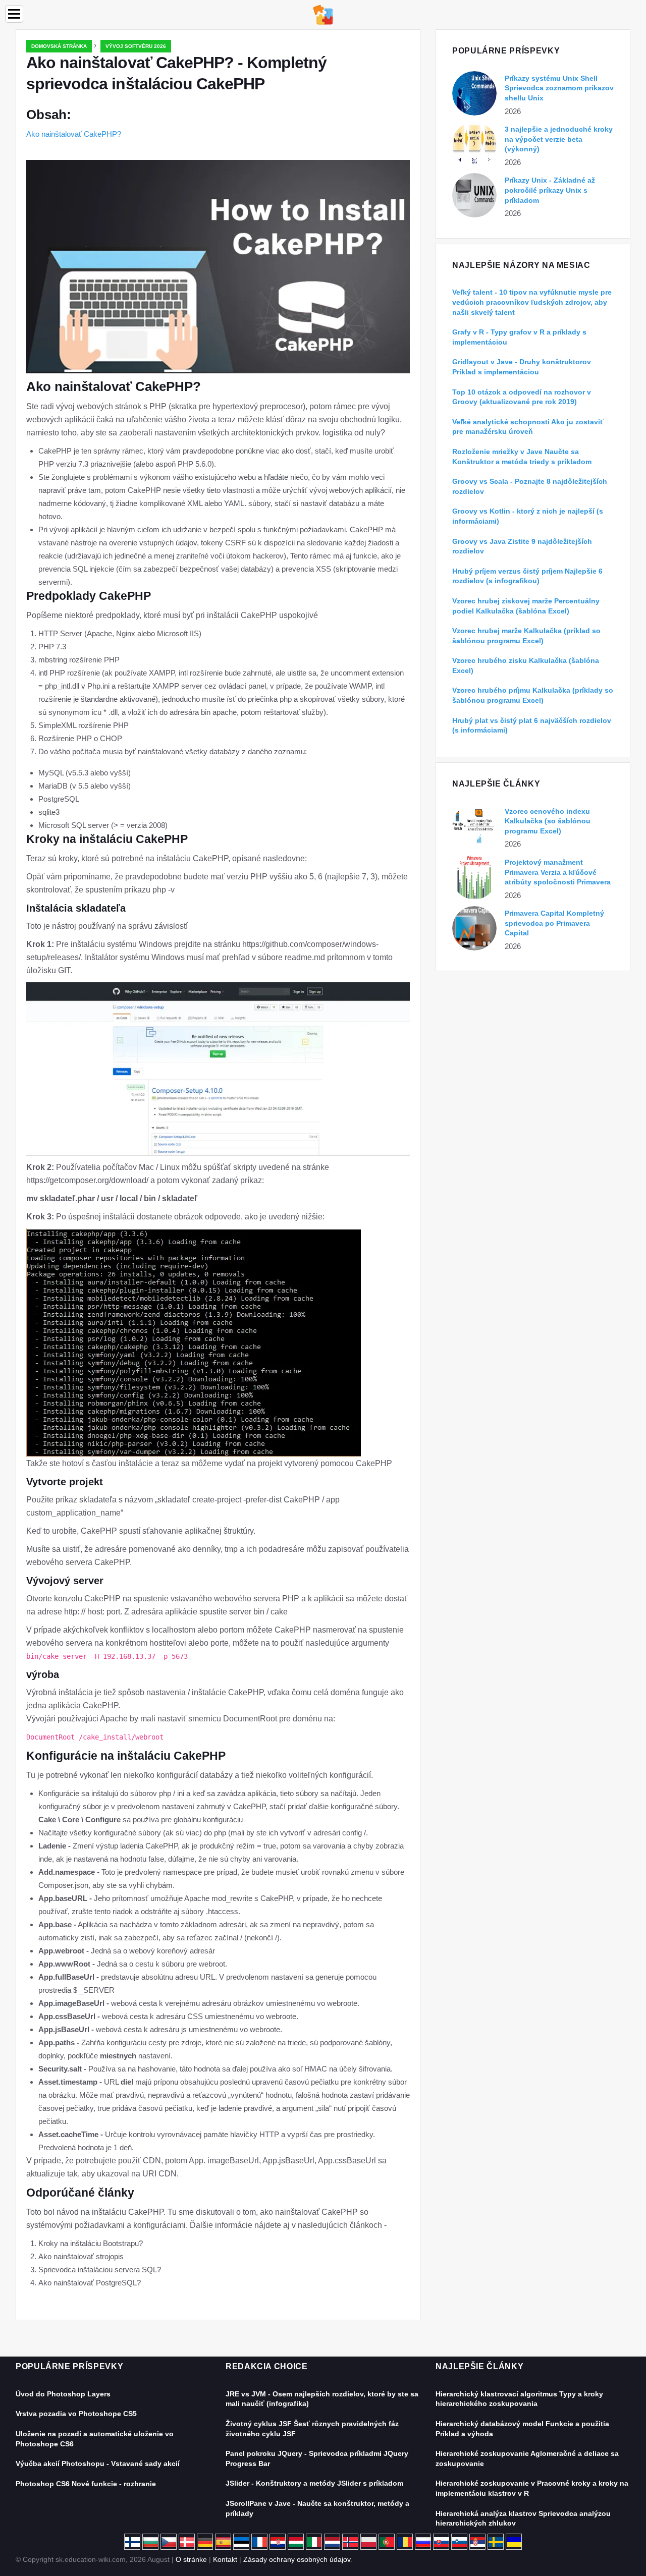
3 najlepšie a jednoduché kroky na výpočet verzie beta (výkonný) (559, 139)
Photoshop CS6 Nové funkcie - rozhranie (86, 2484)
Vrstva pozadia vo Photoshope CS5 (76, 2414)
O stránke (191, 2559)
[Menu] (14, 14)
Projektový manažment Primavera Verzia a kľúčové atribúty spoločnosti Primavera (558, 872)
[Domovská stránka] (323, 14)
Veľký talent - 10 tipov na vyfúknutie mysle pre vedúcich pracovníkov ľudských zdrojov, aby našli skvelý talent (532, 302)
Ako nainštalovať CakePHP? (74, 134)
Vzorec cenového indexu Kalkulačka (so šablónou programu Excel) (548, 821)
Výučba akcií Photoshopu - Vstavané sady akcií (98, 2463)
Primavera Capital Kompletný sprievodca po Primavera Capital (554, 923)
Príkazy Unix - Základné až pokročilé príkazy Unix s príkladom (550, 190)
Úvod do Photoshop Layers (63, 2394)
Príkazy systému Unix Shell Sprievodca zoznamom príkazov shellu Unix (559, 88)
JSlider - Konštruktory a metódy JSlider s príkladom (314, 2483)
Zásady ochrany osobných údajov (297, 2559)
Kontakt (225, 2559)
